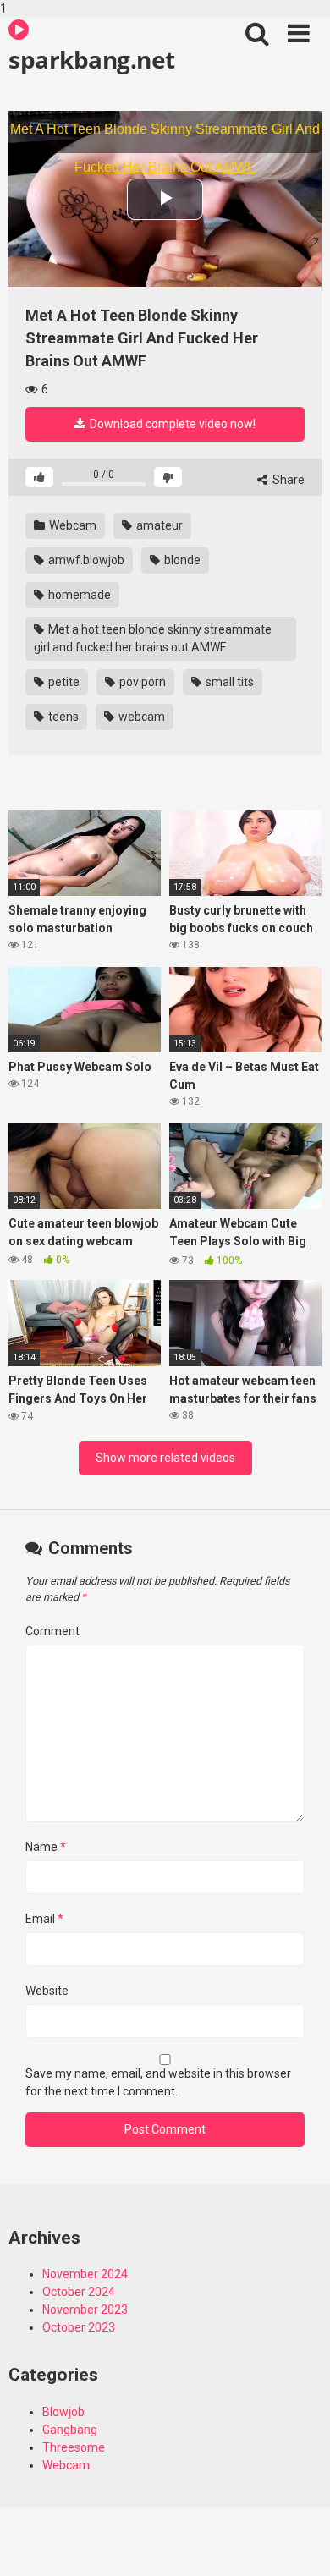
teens (62, 717)
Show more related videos (165, 1458)
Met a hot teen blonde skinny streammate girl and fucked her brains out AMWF (153, 638)
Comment (52, 1631)
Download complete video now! (171, 424)
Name (46, 1847)
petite (63, 682)
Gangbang (70, 2430)
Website (47, 1991)
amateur (158, 525)
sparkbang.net (92, 59)
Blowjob (63, 2412)
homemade (78, 595)
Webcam (71, 525)
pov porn (141, 682)
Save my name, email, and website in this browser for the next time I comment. (158, 2082)
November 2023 (85, 2310)
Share (287, 480)
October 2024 (79, 2292)
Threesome (74, 2447)
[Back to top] (299, 2545)
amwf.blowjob (85, 560)
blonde (181, 560)
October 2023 (79, 2327)
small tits (228, 682)
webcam (140, 717)
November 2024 (85, 2274)
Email (44, 1919)
